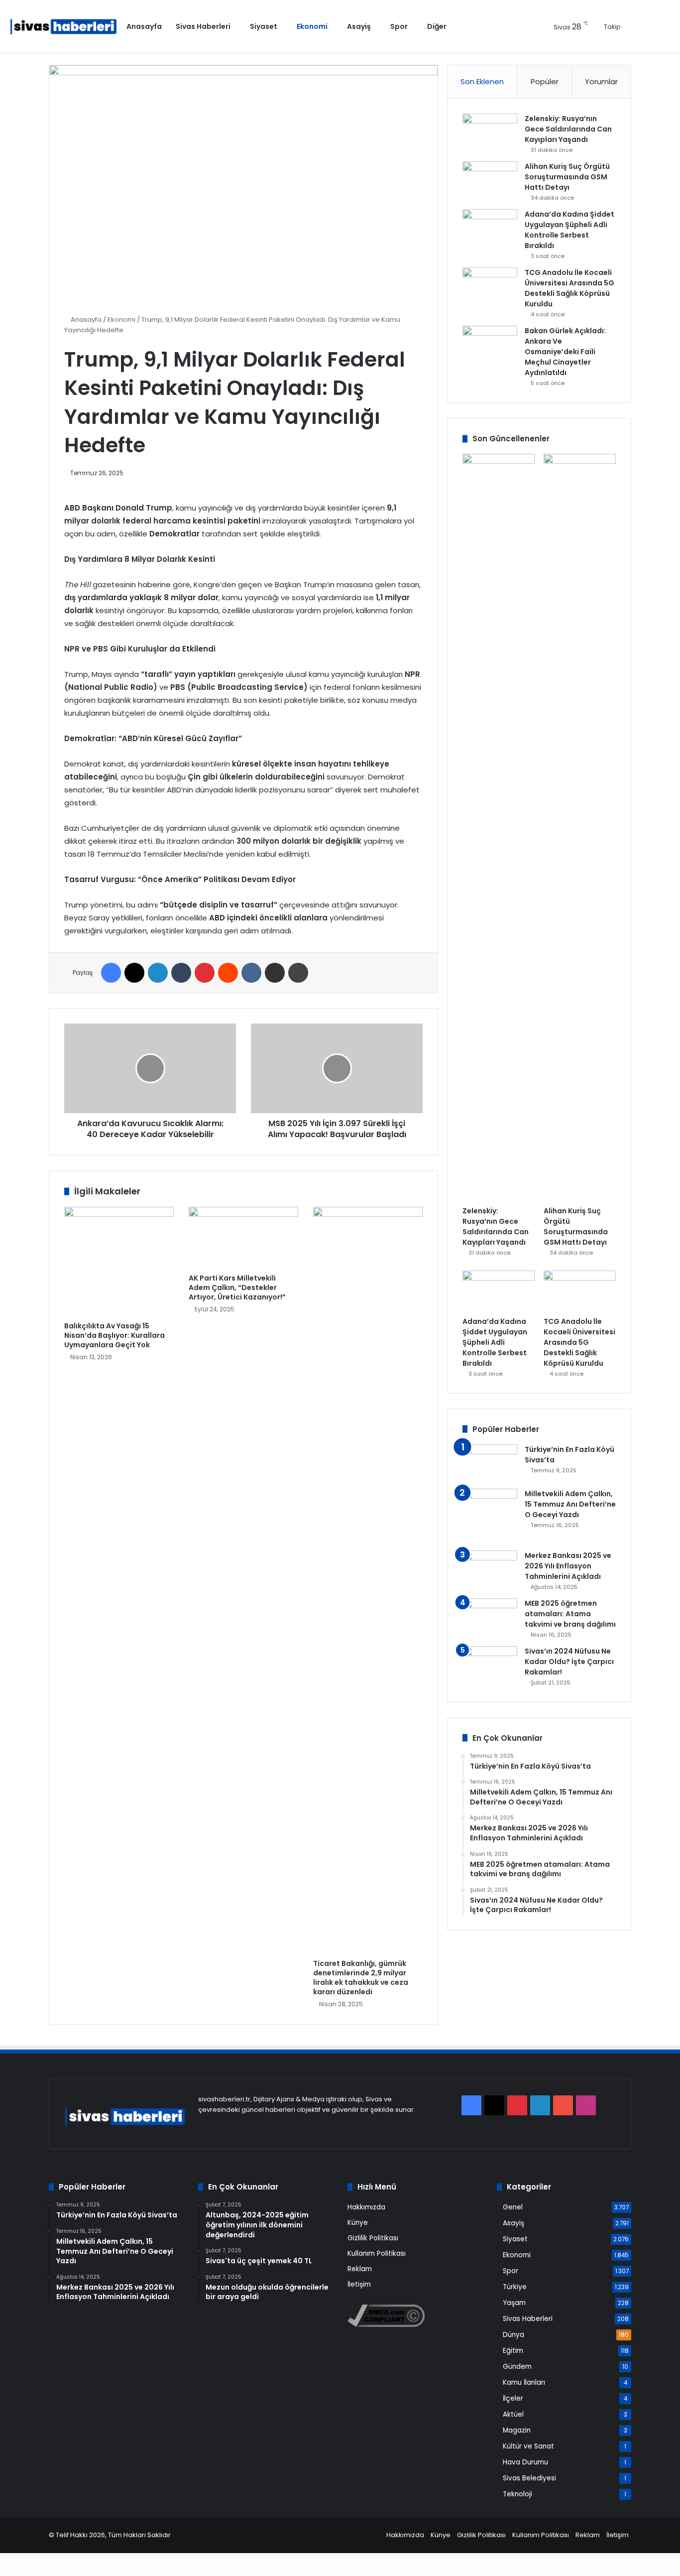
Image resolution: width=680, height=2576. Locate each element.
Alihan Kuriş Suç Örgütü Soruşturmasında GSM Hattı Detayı (567, 177)
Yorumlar (601, 81)
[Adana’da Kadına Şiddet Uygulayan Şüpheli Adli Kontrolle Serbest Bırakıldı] (490, 228)
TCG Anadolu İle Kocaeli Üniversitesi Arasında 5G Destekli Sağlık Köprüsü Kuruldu (569, 288)
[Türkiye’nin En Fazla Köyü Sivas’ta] (490, 1463)
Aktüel (513, 2414)
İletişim (359, 2284)
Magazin (517, 2430)
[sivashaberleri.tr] (63, 27)
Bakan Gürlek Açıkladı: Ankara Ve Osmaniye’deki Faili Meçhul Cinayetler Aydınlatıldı (565, 352)
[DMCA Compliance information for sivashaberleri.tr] (386, 2325)
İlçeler (513, 2398)
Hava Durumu (525, 2462)
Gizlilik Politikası (373, 2238)
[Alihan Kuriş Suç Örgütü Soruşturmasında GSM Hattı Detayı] (490, 180)
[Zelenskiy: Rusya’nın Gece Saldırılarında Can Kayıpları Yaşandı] (490, 132)
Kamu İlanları (524, 2383)
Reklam (360, 2269)
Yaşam (514, 2303)
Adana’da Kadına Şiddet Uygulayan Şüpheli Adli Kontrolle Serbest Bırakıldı (569, 230)
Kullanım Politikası (377, 2254)
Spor (399, 26)
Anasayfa (144, 26)
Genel (513, 2207)
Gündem (517, 2367)
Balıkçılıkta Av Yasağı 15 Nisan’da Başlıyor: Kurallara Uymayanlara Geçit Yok (114, 1335)
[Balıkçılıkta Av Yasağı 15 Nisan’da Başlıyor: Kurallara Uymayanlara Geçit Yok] (119, 1262)
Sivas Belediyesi (529, 2478)
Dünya (513, 2335)
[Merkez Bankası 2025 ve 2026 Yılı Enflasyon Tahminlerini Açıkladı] (490, 1569)
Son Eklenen (482, 81)
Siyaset (264, 26)
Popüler (545, 81)
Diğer (437, 26)
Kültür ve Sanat (528, 2446)
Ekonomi (312, 26)
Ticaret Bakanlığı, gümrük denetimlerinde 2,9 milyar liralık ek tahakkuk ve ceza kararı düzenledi (361, 1978)
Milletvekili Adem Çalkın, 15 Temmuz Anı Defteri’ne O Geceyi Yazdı (570, 1504)
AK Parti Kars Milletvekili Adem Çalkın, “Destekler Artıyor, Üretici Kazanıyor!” (237, 1288)
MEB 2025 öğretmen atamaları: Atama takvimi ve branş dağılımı (570, 1614)
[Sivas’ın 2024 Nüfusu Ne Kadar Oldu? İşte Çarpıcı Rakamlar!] (490, 1665)
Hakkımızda (366, 2207)
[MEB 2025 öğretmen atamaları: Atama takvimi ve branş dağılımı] (490, 1617)
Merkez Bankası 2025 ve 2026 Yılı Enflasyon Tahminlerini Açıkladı (568, 1566)
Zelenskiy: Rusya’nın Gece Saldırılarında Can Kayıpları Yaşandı (568, 129)
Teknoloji (517, 2494)
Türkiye (515, 2287)
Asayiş (359, 26)
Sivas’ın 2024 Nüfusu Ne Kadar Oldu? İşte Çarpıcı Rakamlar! (569, 1662)
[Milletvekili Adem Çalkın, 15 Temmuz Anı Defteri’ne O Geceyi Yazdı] (490, 1516)
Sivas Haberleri (203, 26)
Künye (358, 2223)
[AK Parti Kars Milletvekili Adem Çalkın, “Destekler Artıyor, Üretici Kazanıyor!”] (243, 1238)
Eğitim (513, 2351)
